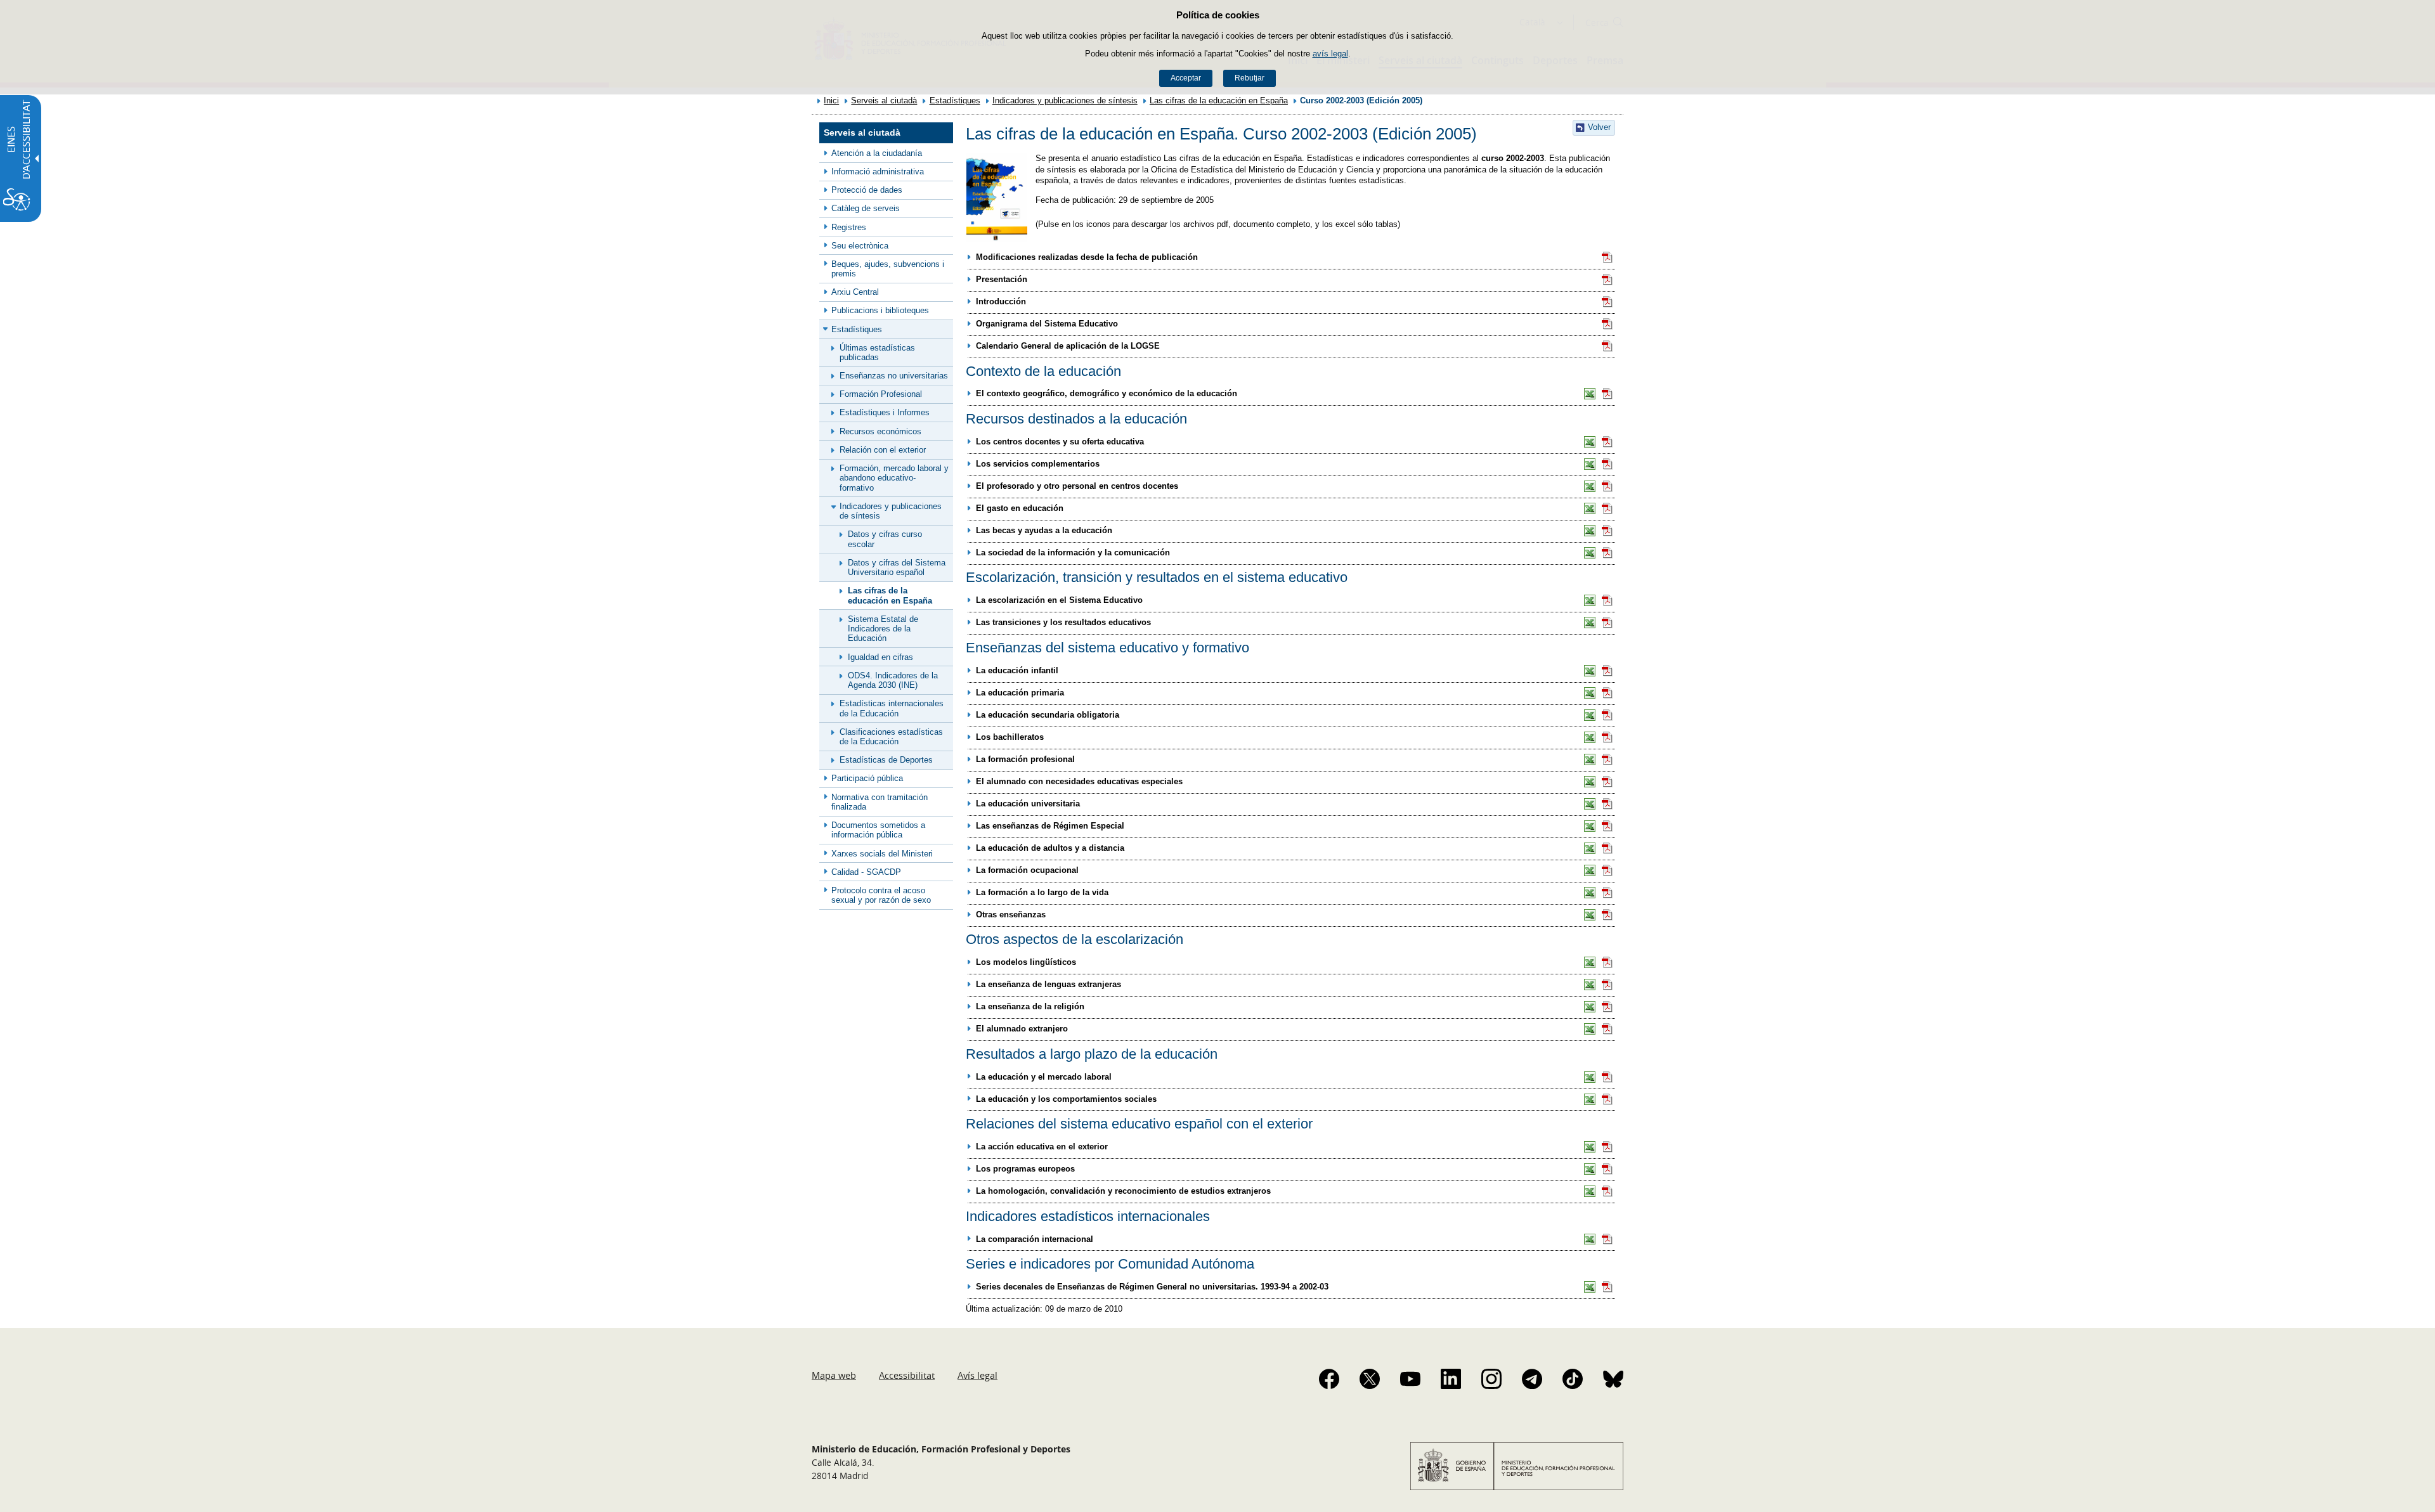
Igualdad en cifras (880, 657)
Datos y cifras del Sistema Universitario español (897, 567)
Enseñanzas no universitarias (894, 376)
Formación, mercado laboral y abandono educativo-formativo (894, 478)
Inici (831, 100)
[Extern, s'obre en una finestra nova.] (1607, 257)
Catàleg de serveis (866, 208)
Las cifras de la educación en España (1219, 100)
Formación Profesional (881, 394)
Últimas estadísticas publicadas (877, 352)
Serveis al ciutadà (884, 100)
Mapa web (834, 1375)
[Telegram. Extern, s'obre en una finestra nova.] (1532, 1379)
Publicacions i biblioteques (880, 310)
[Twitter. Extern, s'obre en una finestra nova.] (1370, 1379)
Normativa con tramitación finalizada (880, 802)
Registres (849, 227)
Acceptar (1186, 78)
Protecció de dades (867, 190)
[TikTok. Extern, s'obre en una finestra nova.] (1573, 1379)
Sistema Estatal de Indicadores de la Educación (883, 629)
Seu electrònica (860, 246)
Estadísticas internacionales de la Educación (892, 708)
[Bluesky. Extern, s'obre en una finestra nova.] (1613, 1379)
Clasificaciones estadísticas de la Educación (891, 737)
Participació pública (867, 778)
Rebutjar (1250, 78)
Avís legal (977, 1375)
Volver (1599, 127)
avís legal (1330, 54)
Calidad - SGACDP (866, 872)
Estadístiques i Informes (885, 412)
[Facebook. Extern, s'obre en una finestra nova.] (1329, 1379)
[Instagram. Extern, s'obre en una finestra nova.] (1491, 1379)
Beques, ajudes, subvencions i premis (888, 269)
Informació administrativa (878, 171)
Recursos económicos (880, 431)
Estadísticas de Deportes (886, 760)
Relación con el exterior (883, 450)
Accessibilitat (907, 1375)
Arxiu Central (855, 292)
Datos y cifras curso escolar (885, 539)
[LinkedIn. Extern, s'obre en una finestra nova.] (1451, 1379)
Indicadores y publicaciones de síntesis (1065, 100)
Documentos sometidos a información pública (878, 830)
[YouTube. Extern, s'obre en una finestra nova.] (1410, 1379)
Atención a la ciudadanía (877, 153)
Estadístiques (955, 100)
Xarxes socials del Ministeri (882, 854)
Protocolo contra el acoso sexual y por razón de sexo (881, 895)
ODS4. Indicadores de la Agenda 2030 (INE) (893, 680)
